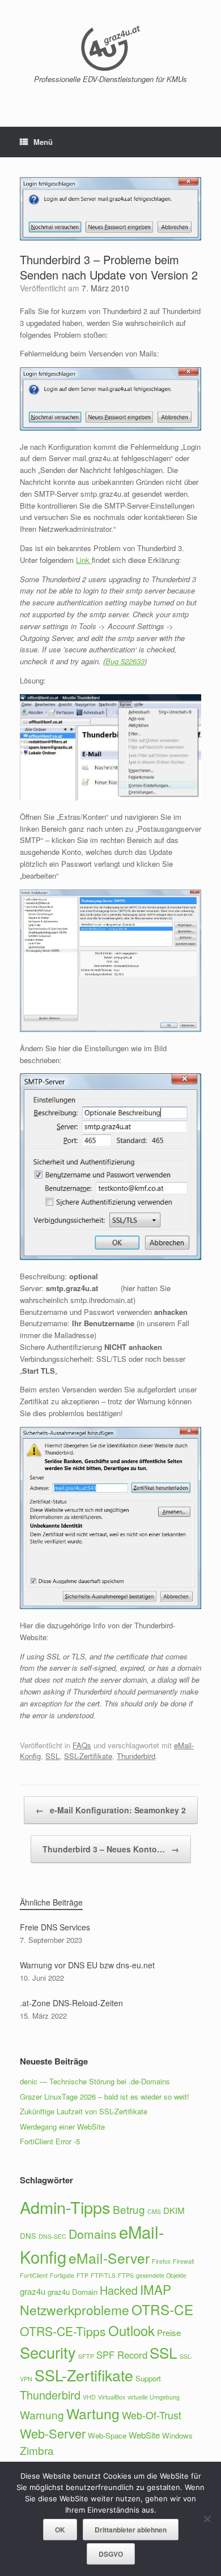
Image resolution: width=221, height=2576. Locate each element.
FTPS (126, 2275)
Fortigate (62, 2275)
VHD (89, 2397)
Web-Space (107, 2435)
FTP (82, 2275)
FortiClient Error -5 (50, 2141)
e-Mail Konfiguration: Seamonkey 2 (111, 1810)
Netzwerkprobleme (75, 2310)
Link (84, 560)
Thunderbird (136, 1756)
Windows (177, 2435)
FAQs (82, 1745)
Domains (93, 2234)
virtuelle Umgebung (154, 2397)
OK (60, 2530)
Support (148, 2378)
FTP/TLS (103, 2275)
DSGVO (111, 2554)
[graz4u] (110, 48)
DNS (28, 2236)
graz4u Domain (73, 2292)
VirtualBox (112, 2397)
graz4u (33, 2291)
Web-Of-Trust (152, 2415)
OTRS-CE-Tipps (63, 2331)
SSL (52, 1756)
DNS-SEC (52, 2236)
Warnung (42, 2414)
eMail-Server (109, 2258)
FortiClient (34, 2275)
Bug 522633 (125, 661)
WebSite (144, 2435)
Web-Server (53, 2433)
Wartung (93, 2413)
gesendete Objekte (161, 2275)
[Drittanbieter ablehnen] (207, 2519)
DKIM (174, 2210)
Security (48, 2352)
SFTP (86, 2356)
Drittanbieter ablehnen (131, 2530)
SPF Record (122, 2355)
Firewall (183, 2261)
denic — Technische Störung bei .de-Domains (95, 2081)
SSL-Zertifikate (88, 1756)
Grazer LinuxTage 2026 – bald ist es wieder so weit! (105, 2097)
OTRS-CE (162, 2309)
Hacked (119, 2290)
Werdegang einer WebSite (62, 2126)
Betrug (129, 2209)
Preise (169, 2332)
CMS (154, 2211)
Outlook (131, 2330)
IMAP (156, 2289)
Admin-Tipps (65, 2207)
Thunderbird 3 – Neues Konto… (111, 1849)
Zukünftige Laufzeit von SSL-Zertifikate (84, 2111)
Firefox (161, 2261)
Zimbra (37, 2450)
